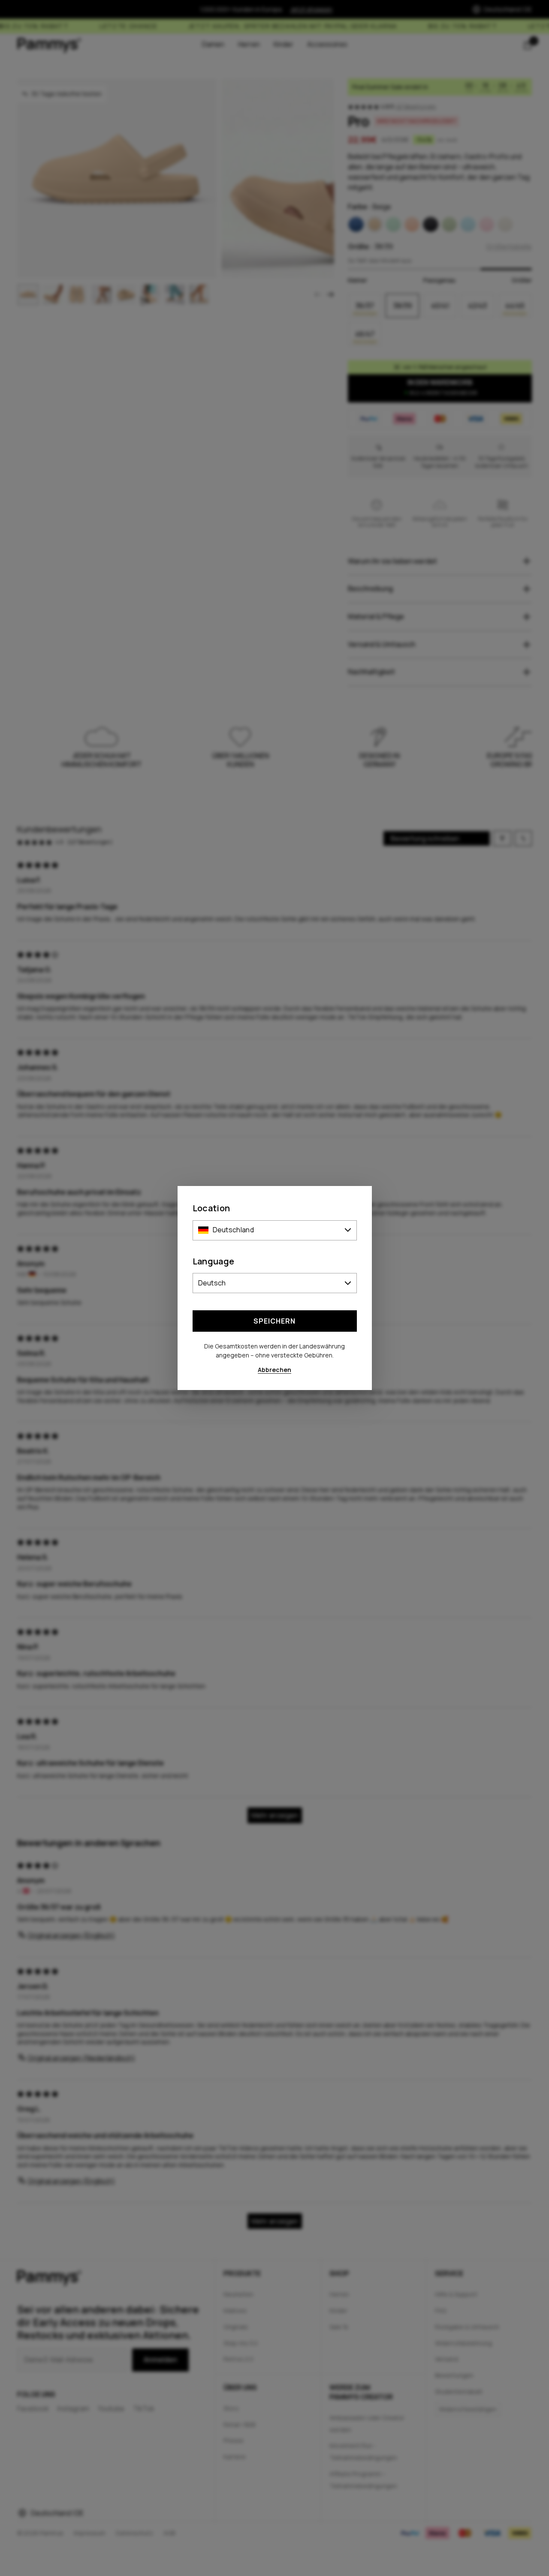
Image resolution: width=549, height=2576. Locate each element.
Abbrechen (274, 1370)
